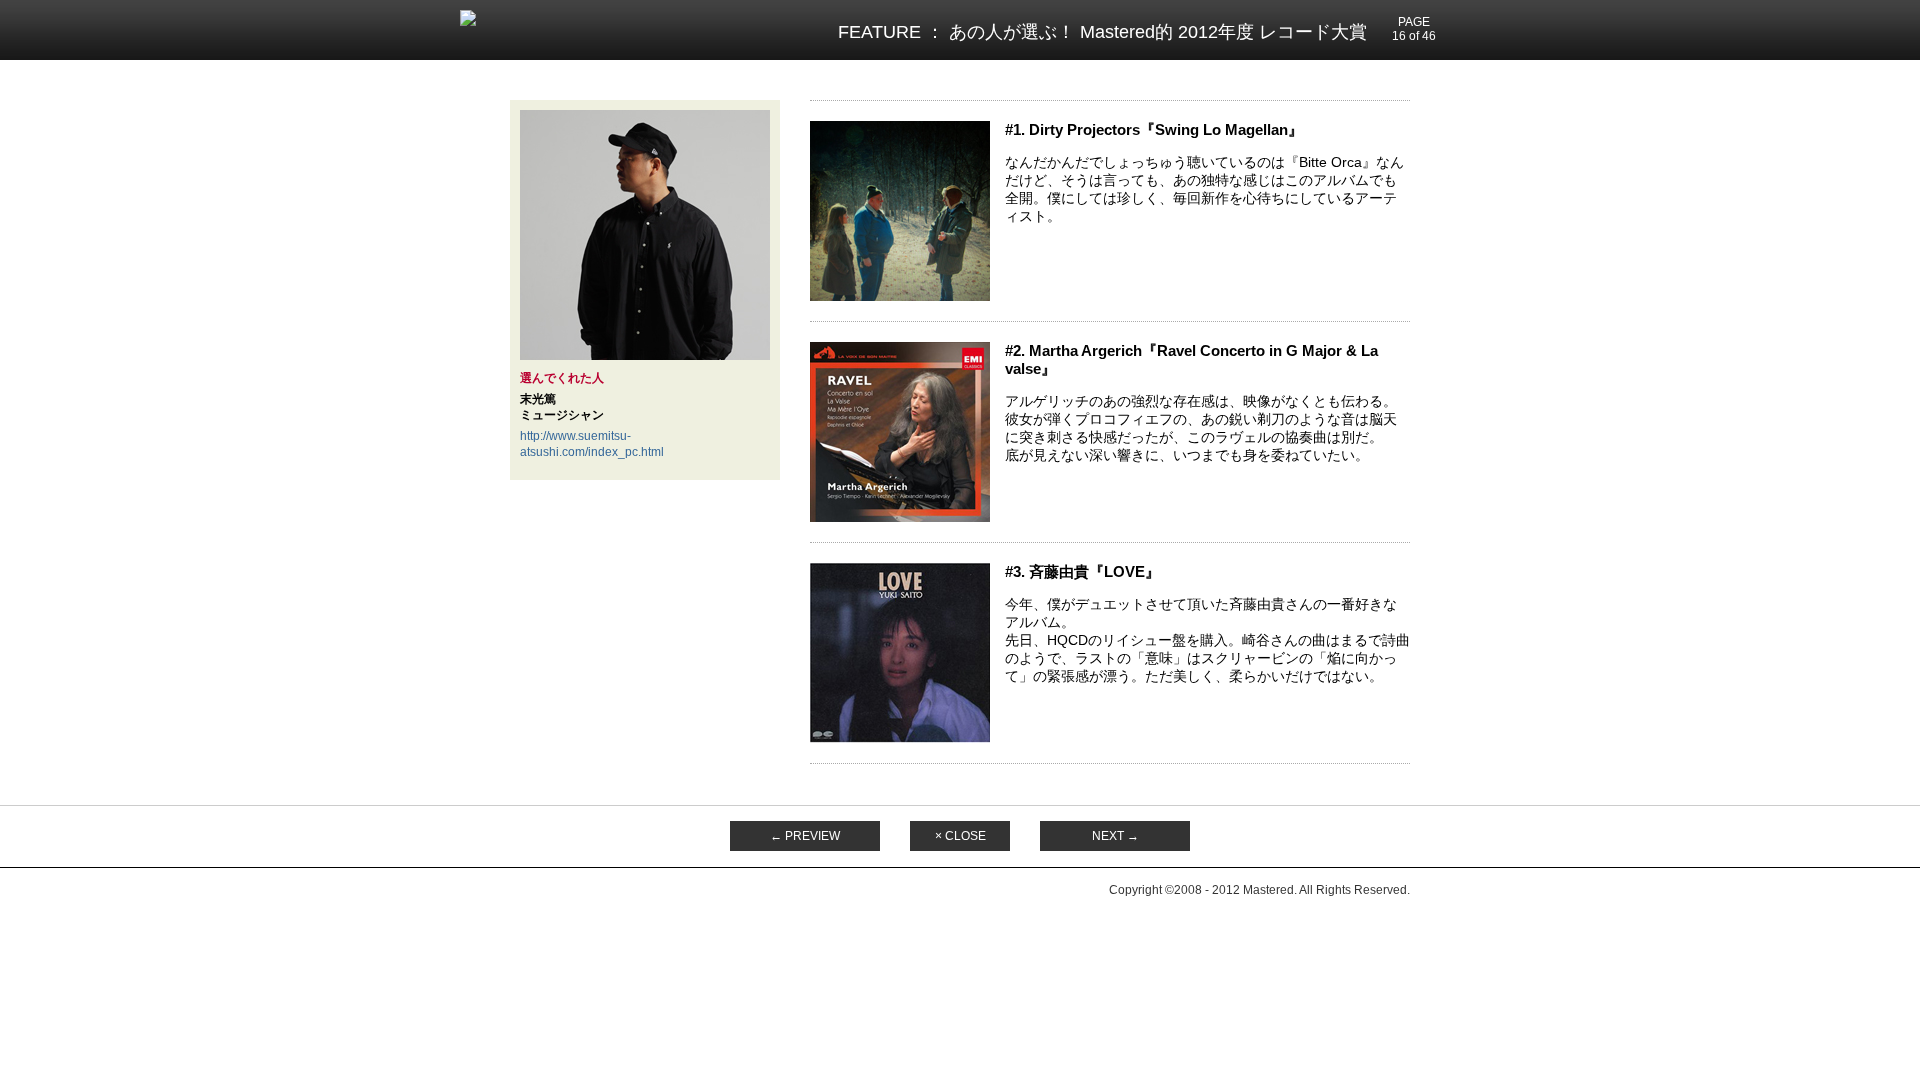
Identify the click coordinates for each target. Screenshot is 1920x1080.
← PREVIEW (805, 836)
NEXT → (1115, 836)
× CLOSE (960, 836)
